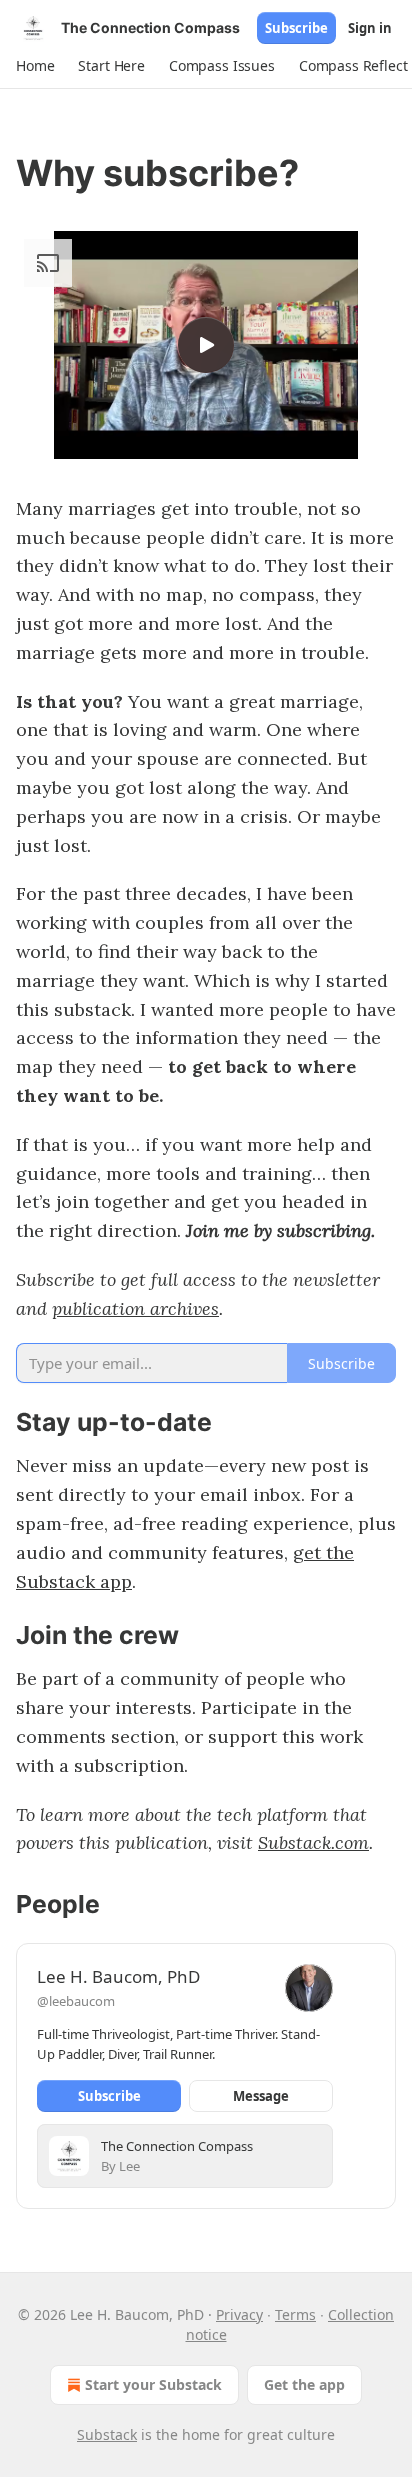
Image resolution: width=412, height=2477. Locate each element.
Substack (107, 2434)
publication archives (135, 1308)
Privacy (239, 2314)
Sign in (370, 28)
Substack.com (313, 1842)
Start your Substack (153, 2384)
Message (261, 2096)
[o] (206, 345)
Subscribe (296, 28)
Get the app (304, 2384)
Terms (295, 2314)
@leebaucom (76, 2001)
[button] (35, 66)
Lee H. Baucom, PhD (118, 1976)
